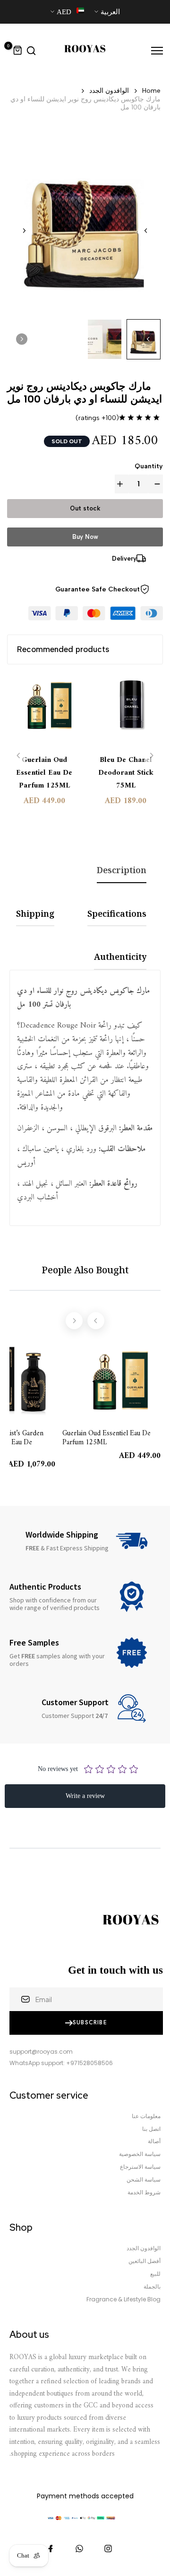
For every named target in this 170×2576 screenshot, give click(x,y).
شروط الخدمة (144, 2192)
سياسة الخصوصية (140, 2154)
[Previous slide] (19, 756)
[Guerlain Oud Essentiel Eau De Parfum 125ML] (44, 710)
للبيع (155, 2274)
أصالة (154, 2141)
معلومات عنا (146, 2116)
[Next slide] (24, 231)
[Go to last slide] (146, 231)
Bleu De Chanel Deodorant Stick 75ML (126, 773)
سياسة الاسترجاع (140, 2167)
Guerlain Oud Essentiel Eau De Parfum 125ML (44, 773)
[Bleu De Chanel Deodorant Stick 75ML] (126, 710)
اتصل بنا (151, 2129)
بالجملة (152, 2287)
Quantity (149, 466)
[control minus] (155, 484)
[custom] (108, 2549)
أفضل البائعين (144, 2261)
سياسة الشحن (144, 2180)
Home (151, 91)
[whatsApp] (79, 2549)
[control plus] (122, 484)
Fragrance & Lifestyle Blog (123, 2299)
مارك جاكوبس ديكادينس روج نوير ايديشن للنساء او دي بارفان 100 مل (85, 103)
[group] (105, 339)
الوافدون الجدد (109, 91)
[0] (18, 51)
